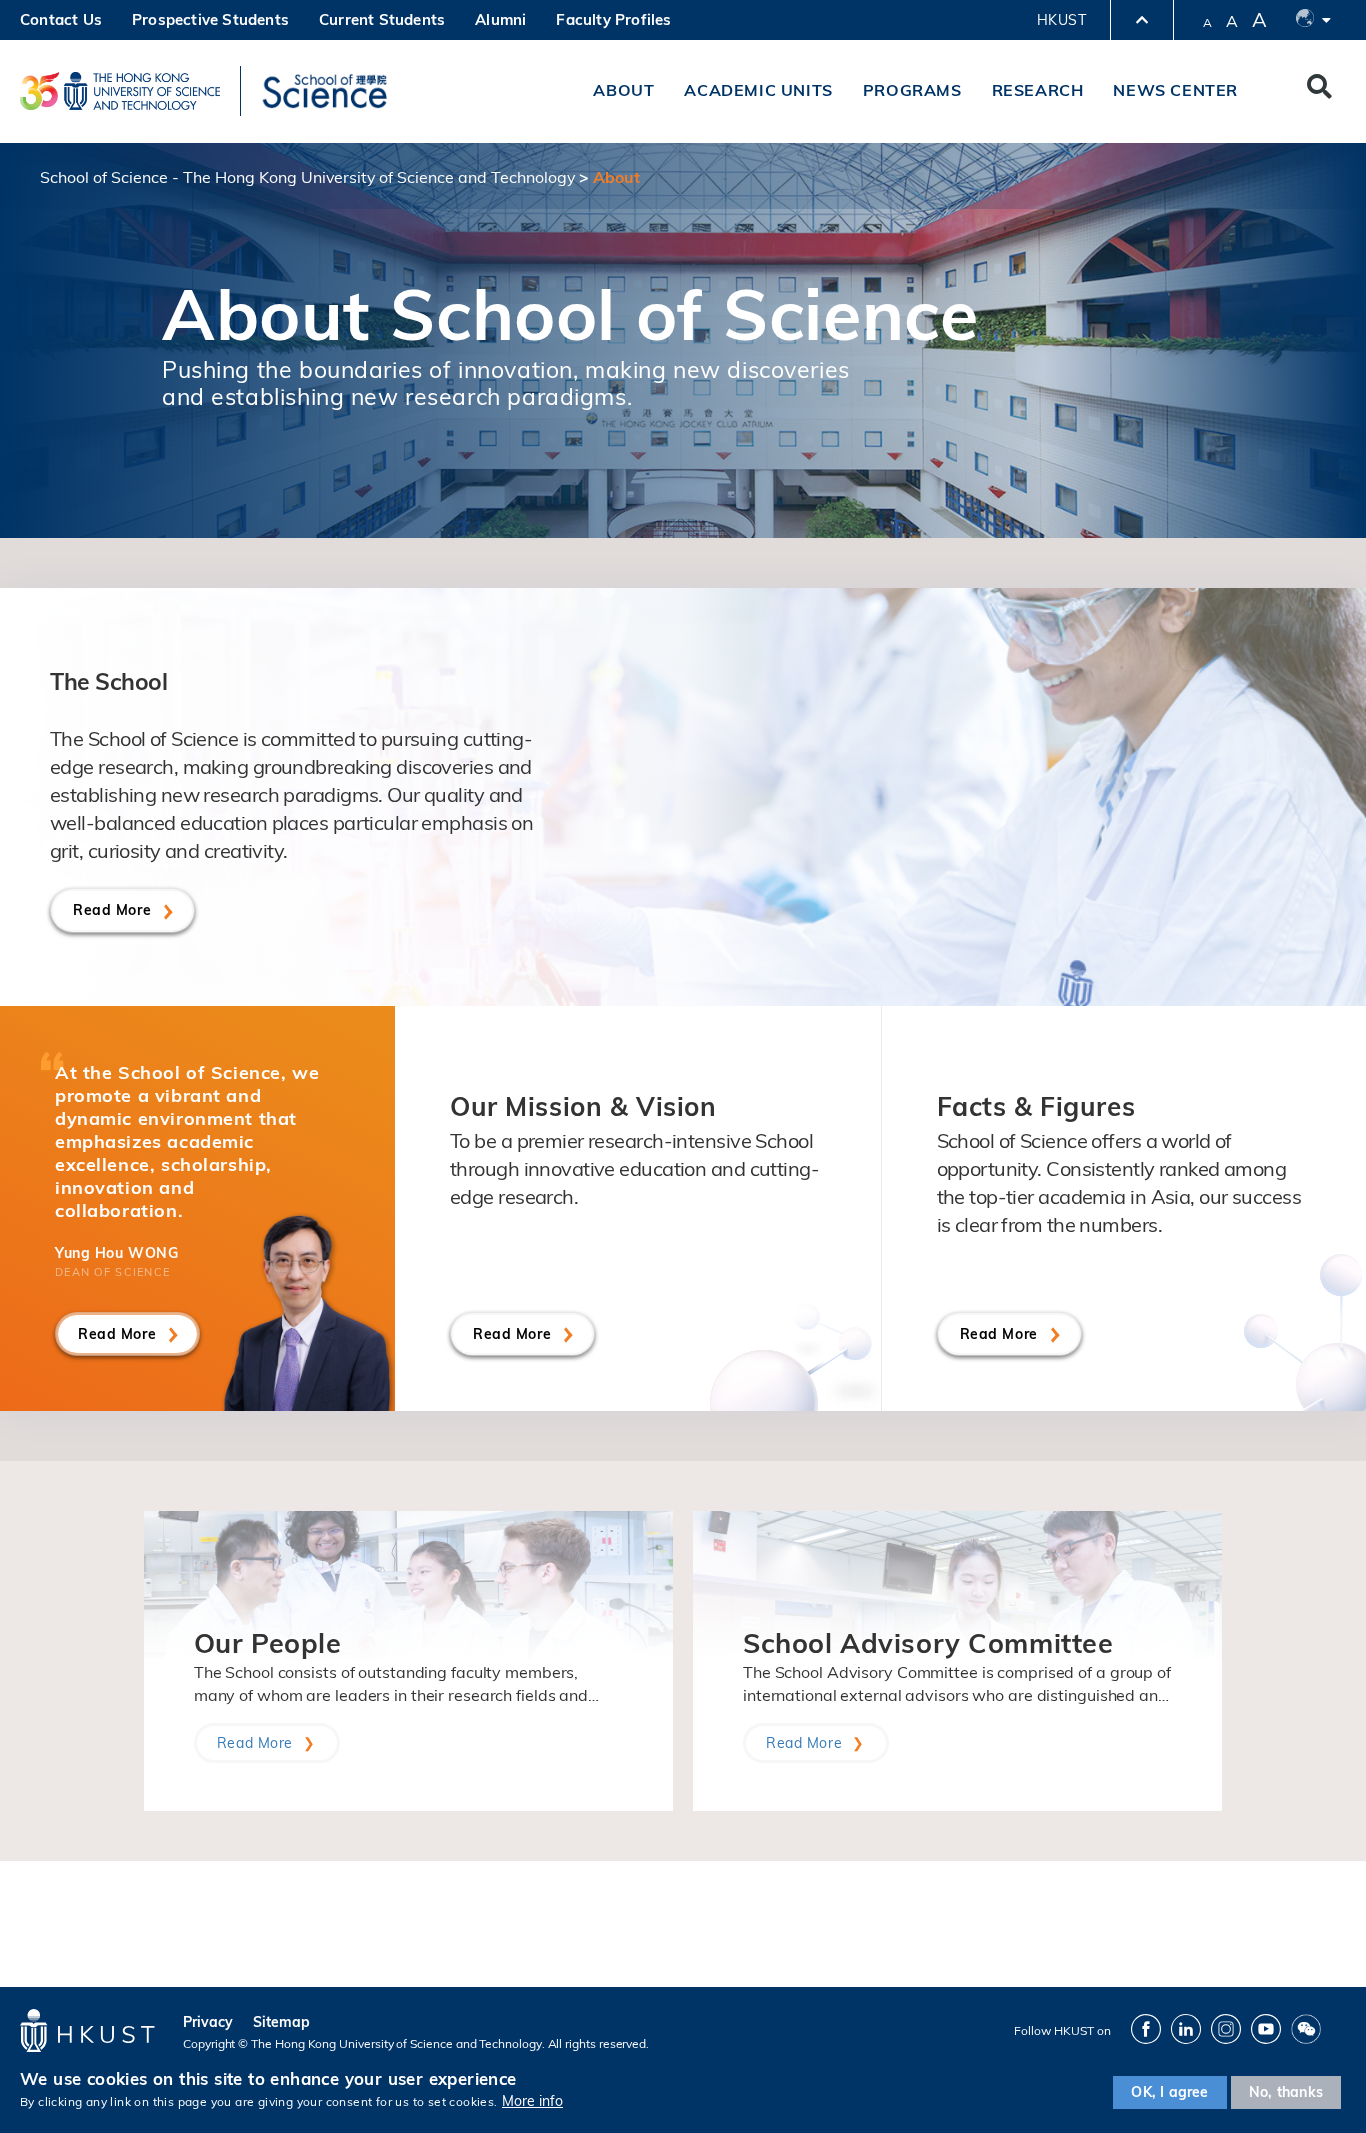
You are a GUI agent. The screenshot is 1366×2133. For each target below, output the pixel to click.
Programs (912, 90)
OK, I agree (1169, 2092)
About (623, 90)
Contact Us (61, 19)
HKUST (1061, 20)
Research (1038, 90)
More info (532, 2101)
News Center (1175, 90)
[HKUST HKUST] (120, 91)
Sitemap (281, 2022)
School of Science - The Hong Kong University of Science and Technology (307, 177)
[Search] (1319, 91)
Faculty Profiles (613, 19)
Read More (112, 910)
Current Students (382, 19)
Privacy (208, 2022)
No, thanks (1286, 2092)
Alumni (500, 19)
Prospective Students (210, 19)
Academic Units (758, 90)
